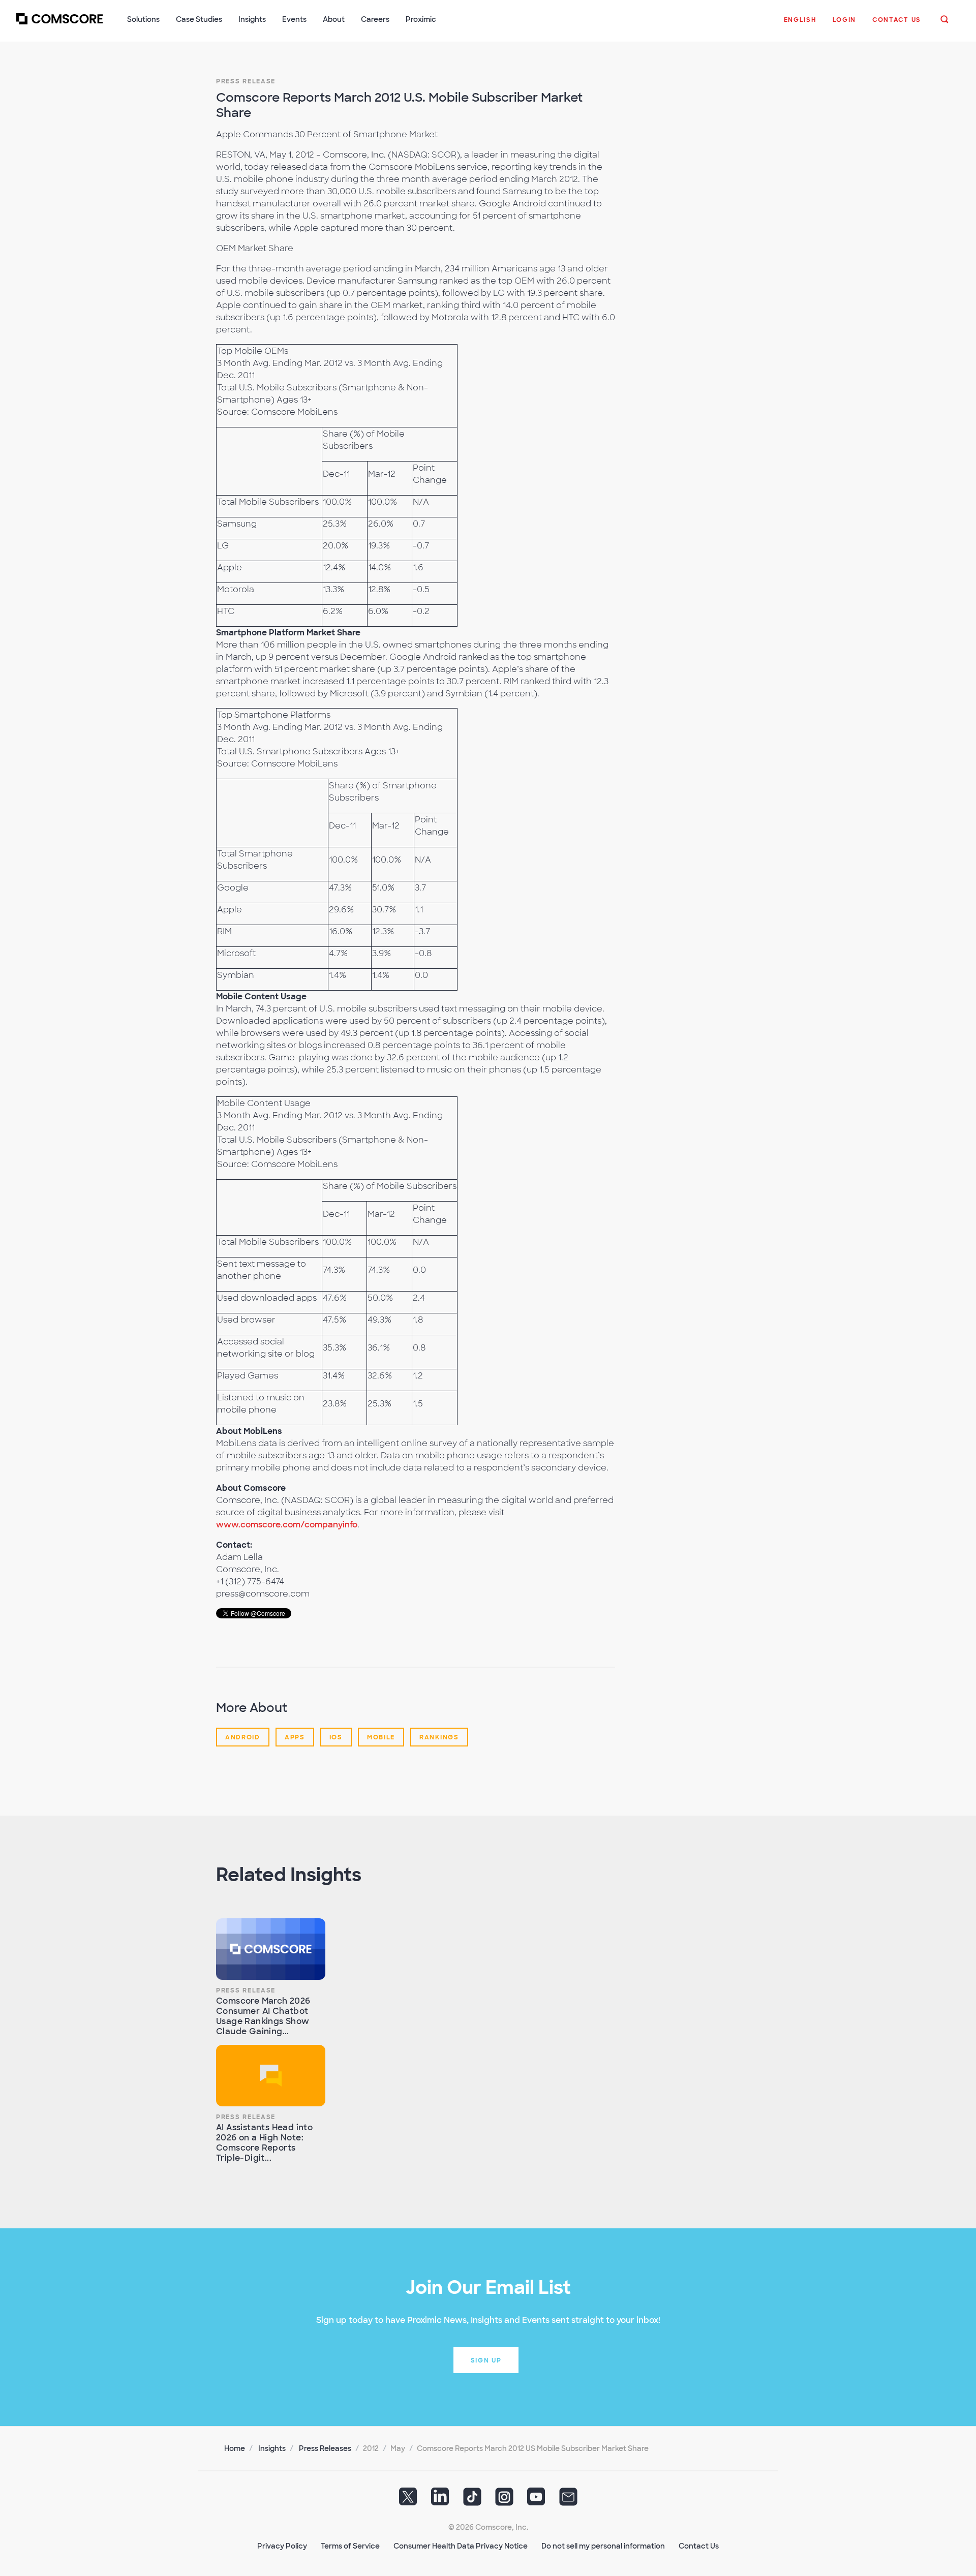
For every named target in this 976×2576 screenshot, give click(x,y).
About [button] (334, 19)
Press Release (246, 81)
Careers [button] (375, 19)
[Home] (59, 25)
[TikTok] (472, 2500)
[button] (800, 25)
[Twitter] (408, 2500)
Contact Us (699, 2546)
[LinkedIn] (440, 2500)
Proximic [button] (421, 19)
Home (235, 2448)
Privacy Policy (282, 2546)
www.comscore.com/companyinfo (287, 1525)
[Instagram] (504, 2500)
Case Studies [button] (199, 19)
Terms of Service (350, 2546)
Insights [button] (252, 19)
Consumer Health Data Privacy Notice (461, 2546)
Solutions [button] (143, 19)
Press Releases (325, 2448)
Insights (272, 2448)
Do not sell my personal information (603, 2546)
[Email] (568, 2500)
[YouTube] (536, 2500)
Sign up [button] (486, 2360)
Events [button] (294, 19)
